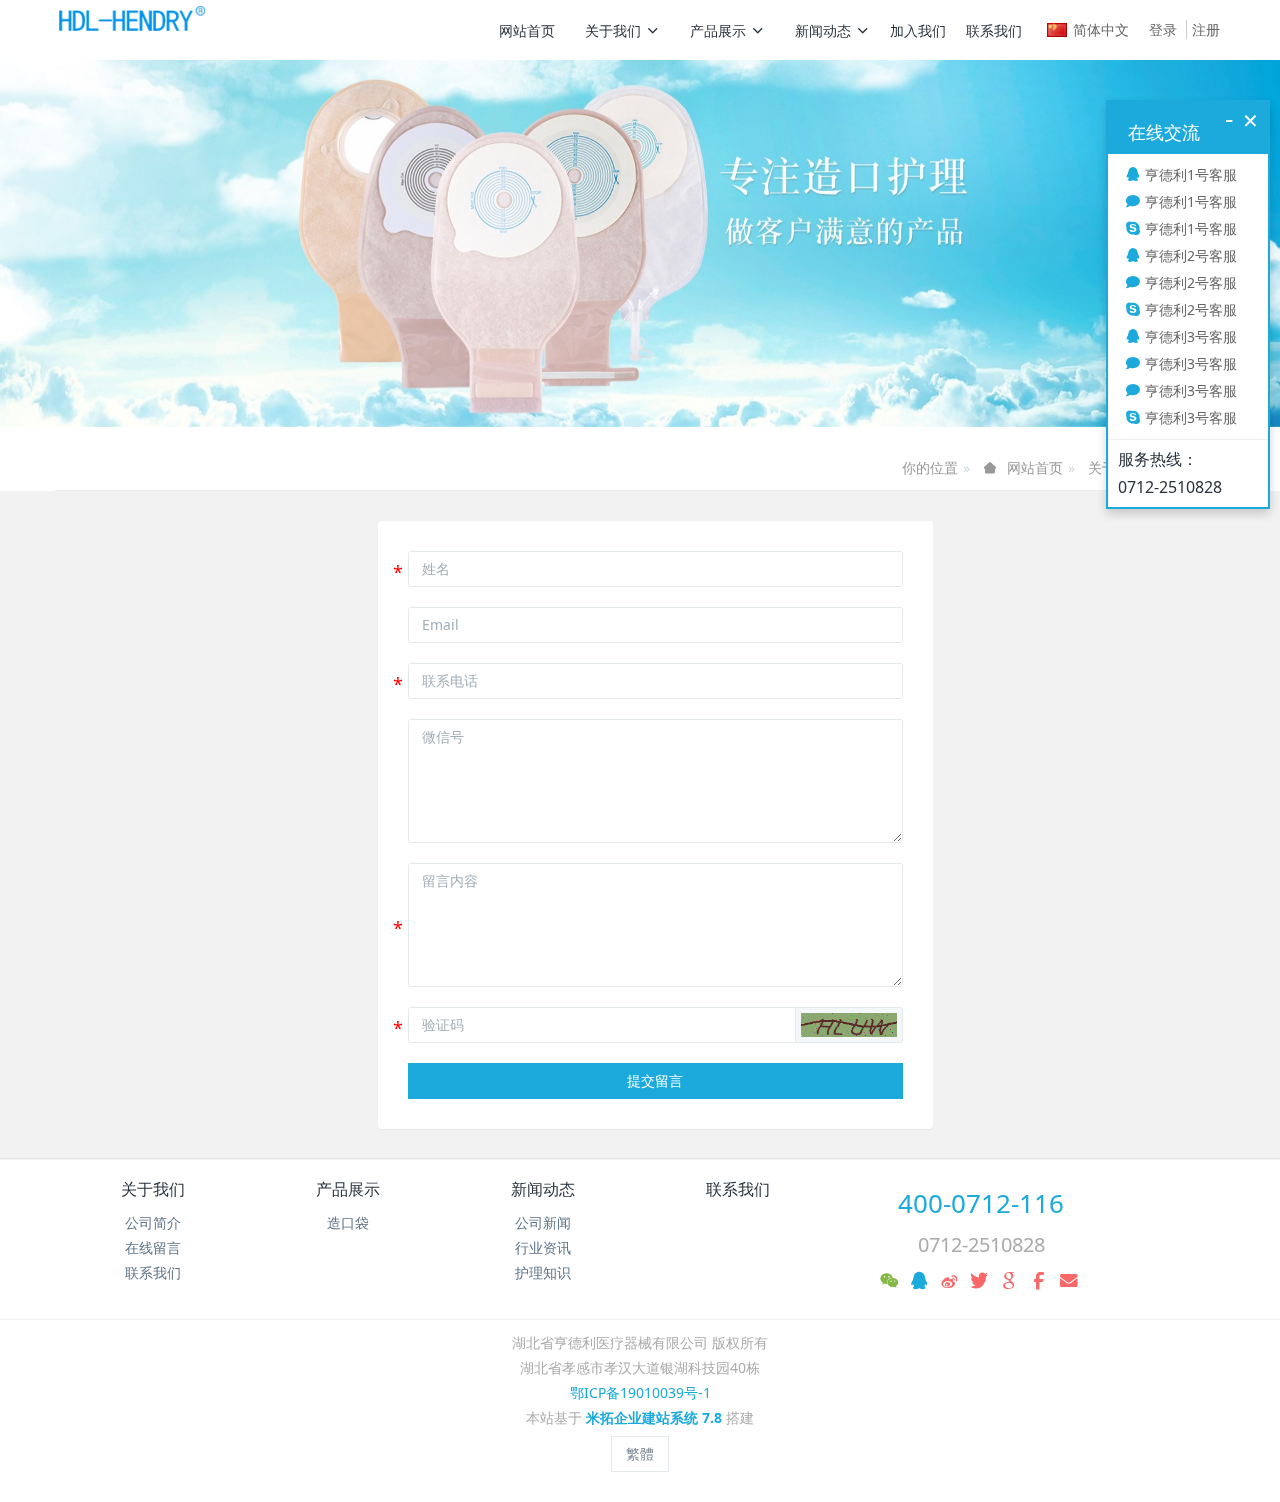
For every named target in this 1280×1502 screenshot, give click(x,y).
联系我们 (994, 30)
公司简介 (153, 1222)
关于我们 (613, 30)
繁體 (640, 1453)
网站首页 (527, 30)
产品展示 (718, 30)
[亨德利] (130, 30)
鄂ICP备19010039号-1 (640, 1392)
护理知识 (543, 1272)
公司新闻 (543, 1222)
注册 (1206, 29)
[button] (849, 1025)
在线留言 (153, 1247)
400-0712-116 (981, 1203)
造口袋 (348, 1222)
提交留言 (655, 1080)
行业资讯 (543, 1247)
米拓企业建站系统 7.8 (654, 1417)
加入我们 (918, 30)
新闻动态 (823, 30)
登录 (1163, 29)
